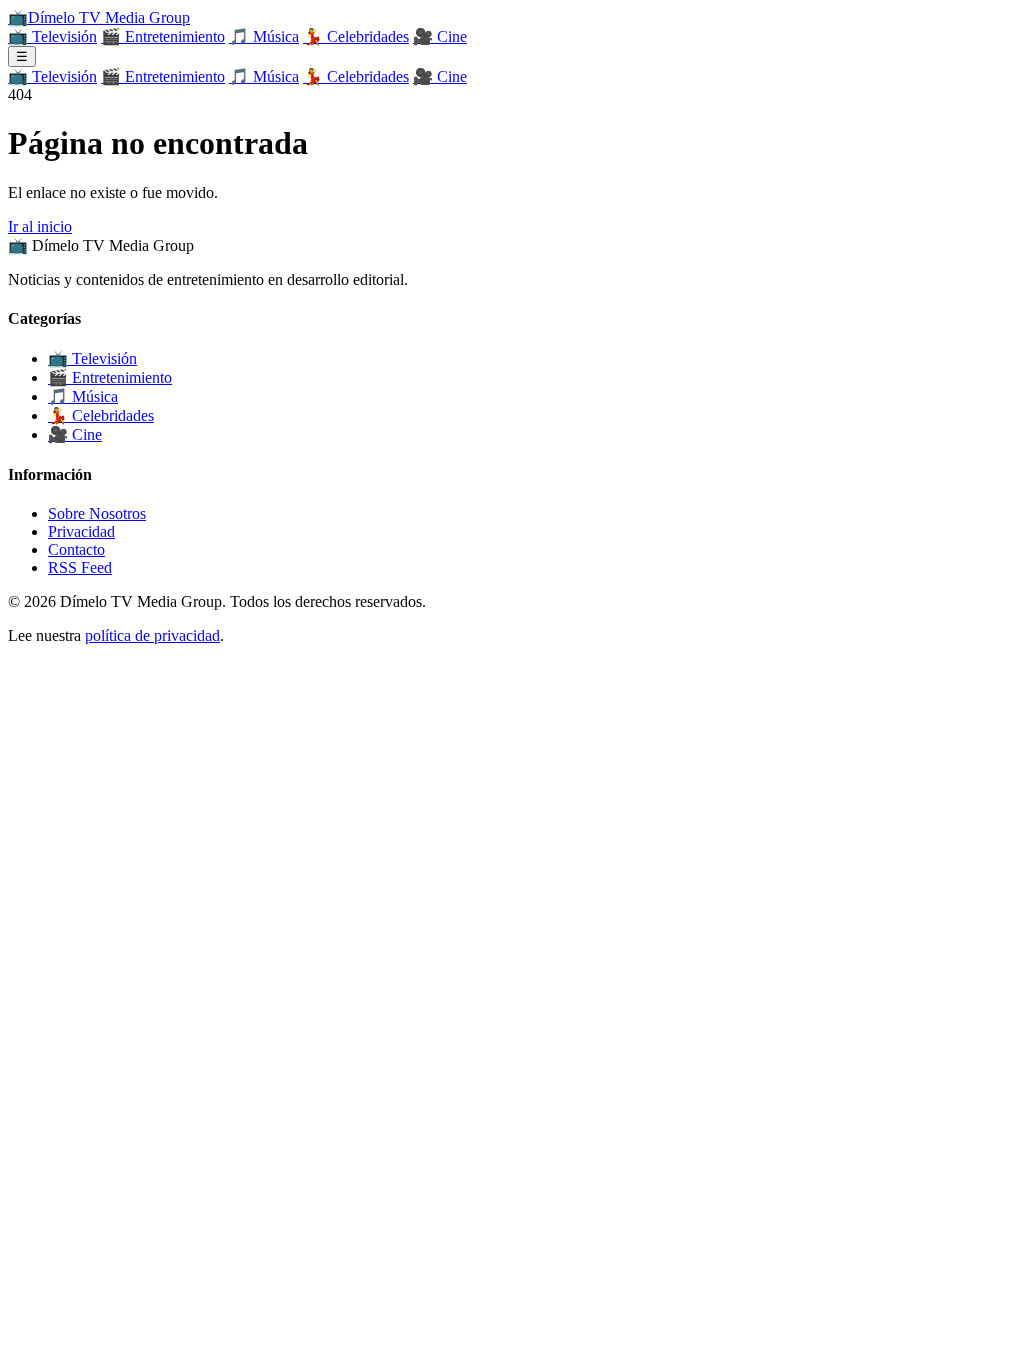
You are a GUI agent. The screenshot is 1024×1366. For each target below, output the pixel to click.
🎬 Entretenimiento (163, 36)
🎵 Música (264, 36)
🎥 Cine (440, 36)
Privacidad (81, 531)
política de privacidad (152, 635)
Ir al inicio (40, 226)
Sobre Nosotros (97, 513)
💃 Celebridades (356, 36)
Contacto (76, 549)
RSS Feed (80, 567)
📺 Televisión (52, 36)
